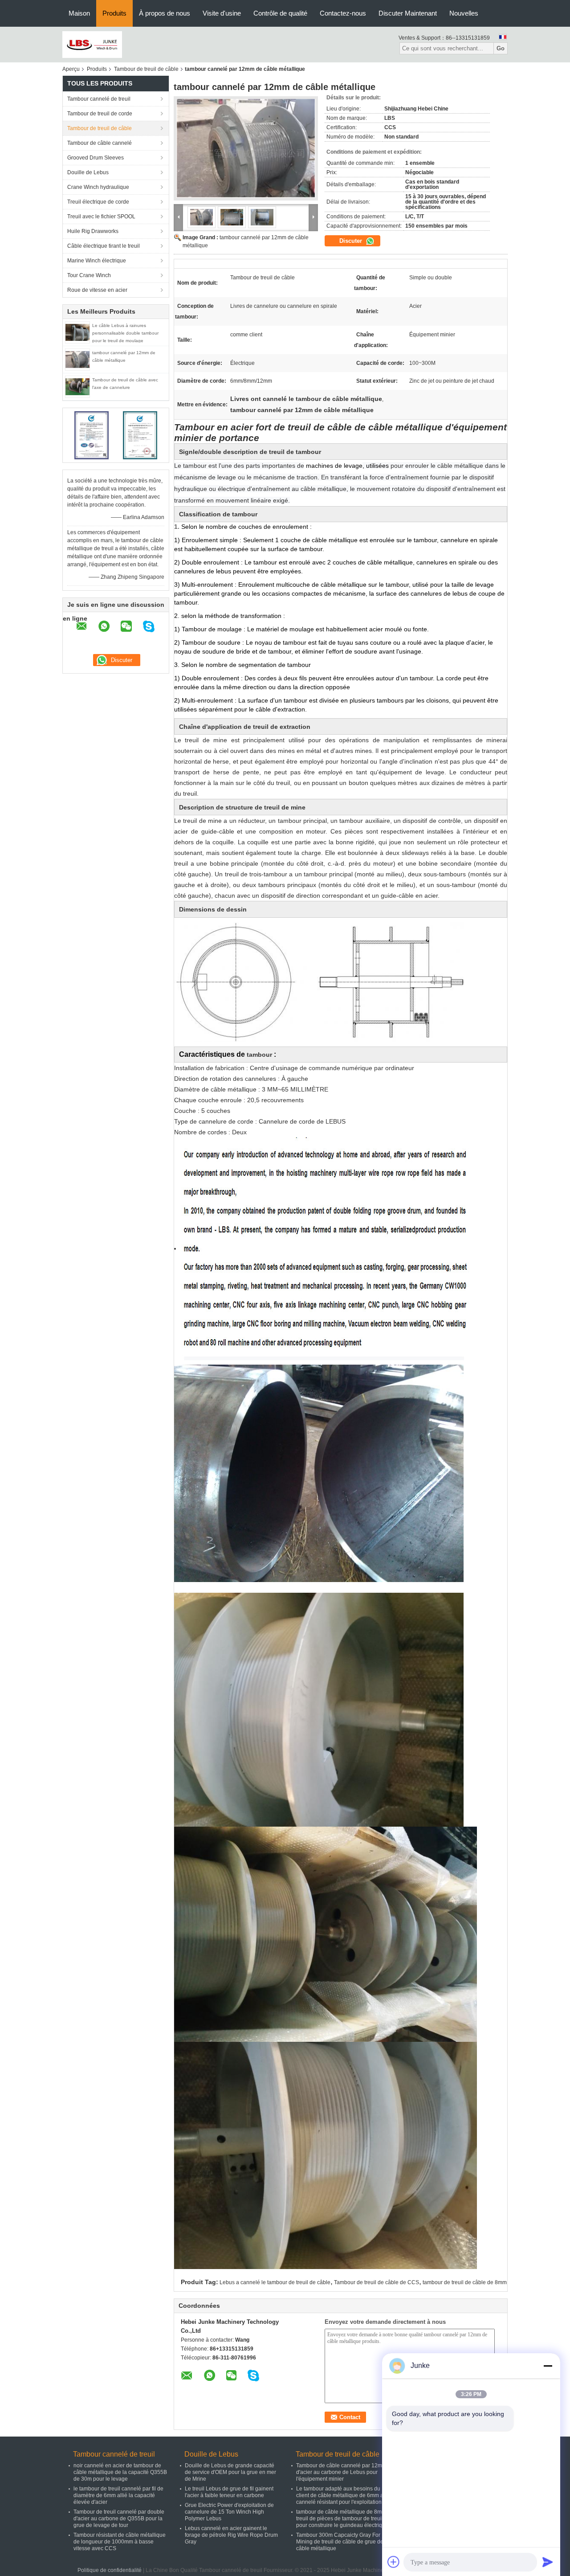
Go (501, 48)
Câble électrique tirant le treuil (104, 246)
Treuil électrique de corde (98, 202)
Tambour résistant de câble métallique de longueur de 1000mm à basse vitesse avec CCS (120, 2542)
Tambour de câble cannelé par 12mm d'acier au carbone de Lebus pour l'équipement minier (341, 2472)
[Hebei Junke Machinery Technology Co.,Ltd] (92, 44)
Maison (79, 13)
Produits (114, 13)
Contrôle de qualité (280, 13)
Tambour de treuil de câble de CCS (377, 2282)
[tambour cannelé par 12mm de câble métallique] (77, 359)
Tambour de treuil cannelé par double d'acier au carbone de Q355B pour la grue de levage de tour (119, 2519)
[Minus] (548, 2366)
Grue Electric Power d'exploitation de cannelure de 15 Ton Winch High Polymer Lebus (229, 2512)
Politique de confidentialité (110, 2570)
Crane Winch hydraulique (98, 187)
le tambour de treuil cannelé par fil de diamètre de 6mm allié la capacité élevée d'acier (118, 2495)
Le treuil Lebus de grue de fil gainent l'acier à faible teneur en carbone (229, 2492)
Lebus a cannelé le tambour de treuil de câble (275, 2282)
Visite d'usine (222, 13)
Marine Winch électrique (97, 261)
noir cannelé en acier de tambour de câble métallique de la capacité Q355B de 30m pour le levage (120, 2472)
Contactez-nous (343, 13)
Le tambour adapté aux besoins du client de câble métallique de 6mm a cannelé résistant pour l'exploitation (340, 2495)
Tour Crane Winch (89, 275)
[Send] (548, 2562)
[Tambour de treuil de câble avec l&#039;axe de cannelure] (77, 386)
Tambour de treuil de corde (100, 114)
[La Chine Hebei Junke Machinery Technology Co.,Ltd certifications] (92, 435)
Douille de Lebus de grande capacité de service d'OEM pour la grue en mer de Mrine (230, 2472)
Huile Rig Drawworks (93, 231)
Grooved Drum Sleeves (96, 158)
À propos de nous (165, 13)
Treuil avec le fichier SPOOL (101, 217)
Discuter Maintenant (408, 13)
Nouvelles (464, 13)
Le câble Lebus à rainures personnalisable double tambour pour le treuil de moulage (125, 333)
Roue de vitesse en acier (97, 290)
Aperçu (71, 69)
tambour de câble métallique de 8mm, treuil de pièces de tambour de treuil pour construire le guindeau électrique (342, 2519)
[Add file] (394, 2562)
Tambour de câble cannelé (100, 143)
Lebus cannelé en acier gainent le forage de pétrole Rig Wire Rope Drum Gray (231, 2535)
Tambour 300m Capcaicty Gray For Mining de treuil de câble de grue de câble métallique (340, 2542)
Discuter (352, 241)
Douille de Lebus (88, 172)
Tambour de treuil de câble (146, 69)
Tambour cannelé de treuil (99, 99)
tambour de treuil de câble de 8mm (465, 2282)
